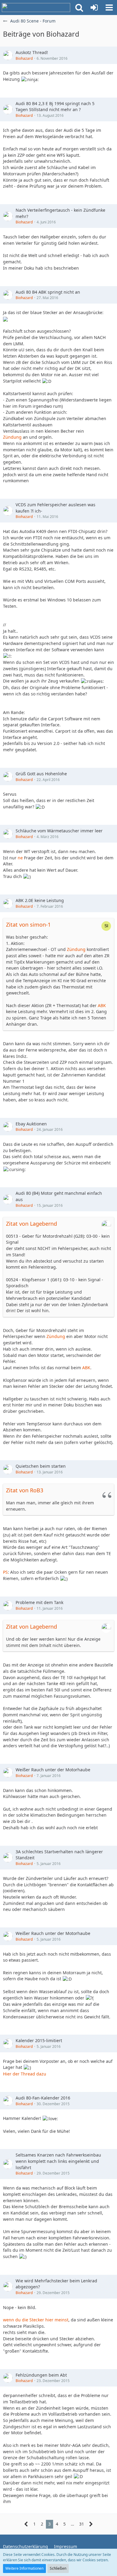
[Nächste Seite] (91, 2524)
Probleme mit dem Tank (39, 1602)
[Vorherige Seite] (26, 2524)
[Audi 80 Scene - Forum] (36, 8)
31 (82, 2524)
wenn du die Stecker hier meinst (36, 2320)
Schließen (58, 2568)
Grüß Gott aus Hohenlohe (41, 774)
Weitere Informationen (24, 2568)
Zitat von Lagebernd (31, 1224)
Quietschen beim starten (41, 1466)
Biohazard (24, 58)
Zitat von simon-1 (28, 925)
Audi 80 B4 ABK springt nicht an (48, 292)
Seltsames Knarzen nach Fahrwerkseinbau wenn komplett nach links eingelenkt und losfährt (58, 2161)
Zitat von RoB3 (25, 1490)
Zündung (12, 437)
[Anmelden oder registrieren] (94, 8)
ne (20, 858)
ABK (102, 1005)
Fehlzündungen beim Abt (41, 2375)
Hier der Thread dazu (25, 2074)
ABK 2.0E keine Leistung (40, 900)
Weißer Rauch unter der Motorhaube (53, 1770)
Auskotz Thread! (32, 52)
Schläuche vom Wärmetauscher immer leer (59, 831)
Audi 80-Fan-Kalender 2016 (43, 2098)
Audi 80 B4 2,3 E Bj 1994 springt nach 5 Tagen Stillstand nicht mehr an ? (55, 107)
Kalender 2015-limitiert (39, 2040)
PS (5, 1572)
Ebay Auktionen (31, 1124)
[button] (79, 8)
